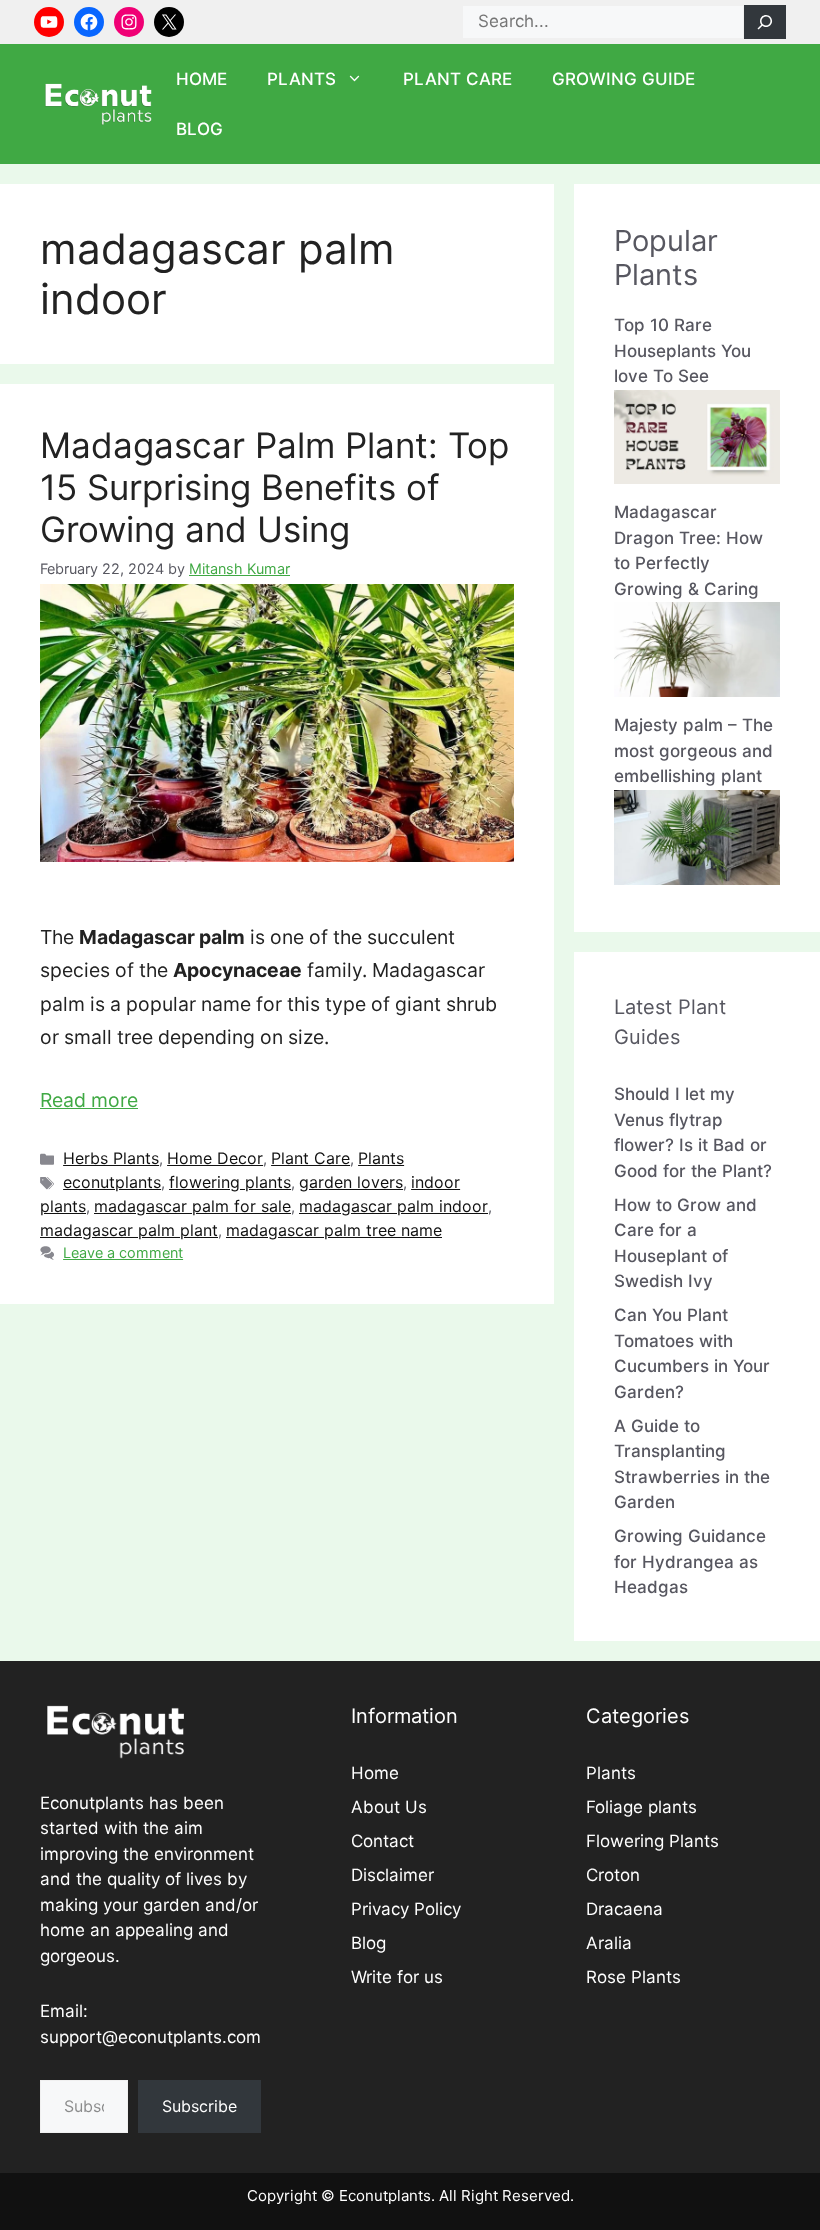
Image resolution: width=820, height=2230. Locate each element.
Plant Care (457, 79)
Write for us (397, 1977)
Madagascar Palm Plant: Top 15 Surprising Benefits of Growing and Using (274, 487)
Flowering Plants (652, 1841)
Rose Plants (633, 1977)
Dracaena (624, 1909)
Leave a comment (123, 1252)
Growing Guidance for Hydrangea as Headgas (690, 1561)
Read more (89, 1100)
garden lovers (351, 1182)
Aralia (609, 1943)
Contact (382, 1841)
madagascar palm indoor (393, 1206)
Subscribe (199, 2106)
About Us (389, 1807)
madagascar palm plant (129, 1230)
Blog (199, 129)
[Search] (765, 22)
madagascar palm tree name (334, 1230)
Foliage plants (641, 1807)
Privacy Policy (406, 1909)
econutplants (112, 1182)
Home (201, 79)
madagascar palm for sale (192, 1206)
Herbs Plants (111, 1158)
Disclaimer (392, 1875)
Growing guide (623, 79)
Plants (301, 79)
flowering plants (230, 1182)
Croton (613, 1875)
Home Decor (215, 1158)
